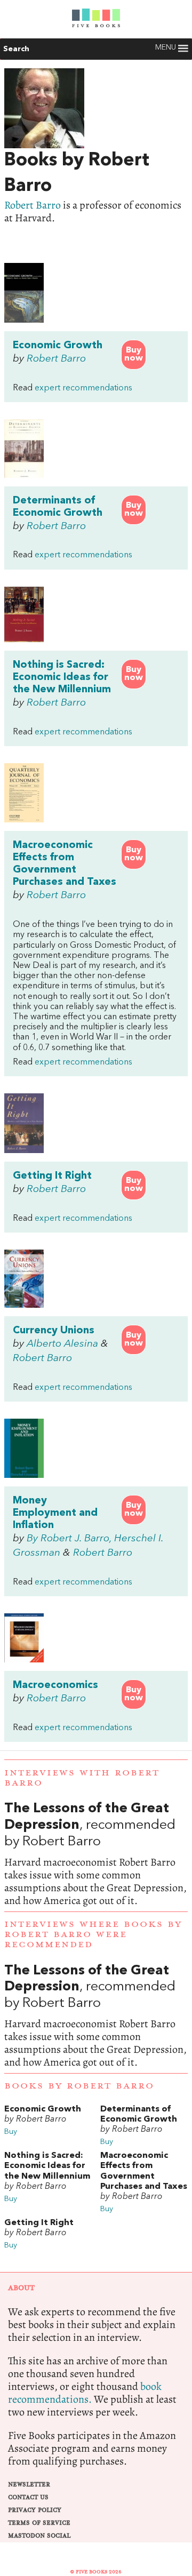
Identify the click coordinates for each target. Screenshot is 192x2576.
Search (16, 49)
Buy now (134, 354)
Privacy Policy (35, 2510)
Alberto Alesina (62, 1344)
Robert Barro (33, 205)
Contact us (28, 2497)
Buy (11, 2132)
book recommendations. (85, 2393)
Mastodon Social (39, 2536)
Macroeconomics (55, 1685)
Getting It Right (52, 1176)
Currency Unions (54, 1331)
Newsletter (29, 2485)
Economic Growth (58, 346)
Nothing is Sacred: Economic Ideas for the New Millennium (62, 677)
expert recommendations (83, 388)
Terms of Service (39, 2523)
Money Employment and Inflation (55, 1513)
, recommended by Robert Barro (96, 1854)
